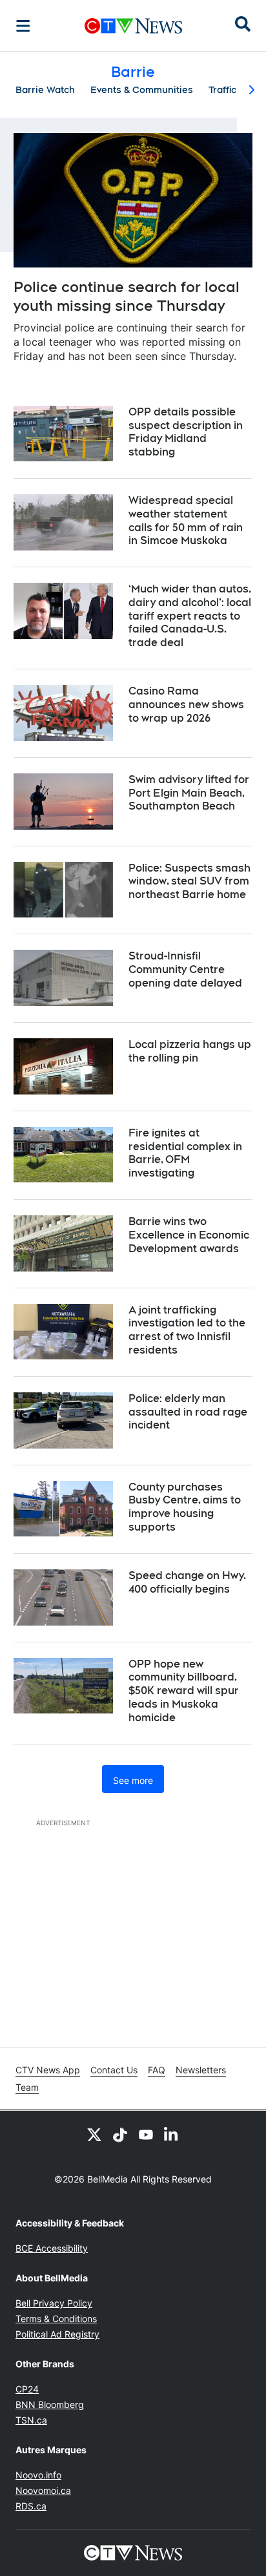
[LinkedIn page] (172, 2134)
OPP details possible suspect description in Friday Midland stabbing (186, 432)
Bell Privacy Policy (54, 2303)
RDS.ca (31, 2506)
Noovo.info (38, 2475)
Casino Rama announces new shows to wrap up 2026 (186, 705)
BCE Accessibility (52, 2248)
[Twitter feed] (94, 2134)
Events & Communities (142, 90)
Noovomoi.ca (43, 2490)
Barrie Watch (45, 90)
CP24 (27, 2389)
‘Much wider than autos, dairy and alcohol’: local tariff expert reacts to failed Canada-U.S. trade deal (190, 616)
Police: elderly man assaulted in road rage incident (188, 1412)
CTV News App (48, 2070)
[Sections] (23, 26)
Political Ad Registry (57, 2334)
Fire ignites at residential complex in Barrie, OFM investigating (185, 1153)
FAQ (157, 2070)
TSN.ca (31, 2420)
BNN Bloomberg (50, 2404)
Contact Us (114, 2070)
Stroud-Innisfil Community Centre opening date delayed (185, 969)
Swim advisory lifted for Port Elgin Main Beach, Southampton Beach (189, 793)
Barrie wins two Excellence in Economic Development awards (189, 1235)
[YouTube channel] (146, 2134)
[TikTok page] (120, 2134)
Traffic (222, 90)
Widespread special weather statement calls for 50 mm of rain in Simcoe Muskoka (186, 520)
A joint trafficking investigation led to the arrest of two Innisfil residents (187, 1330)
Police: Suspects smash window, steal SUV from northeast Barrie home (189, 882)
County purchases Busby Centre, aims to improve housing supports (185, 1507)
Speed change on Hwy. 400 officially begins (187, 1582)
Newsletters (201, 2070)
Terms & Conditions (56, 2319)
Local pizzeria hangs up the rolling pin (190, 1051)
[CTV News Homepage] (133, 26)
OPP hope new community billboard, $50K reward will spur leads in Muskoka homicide (184, 1691)
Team (27, 2087)
